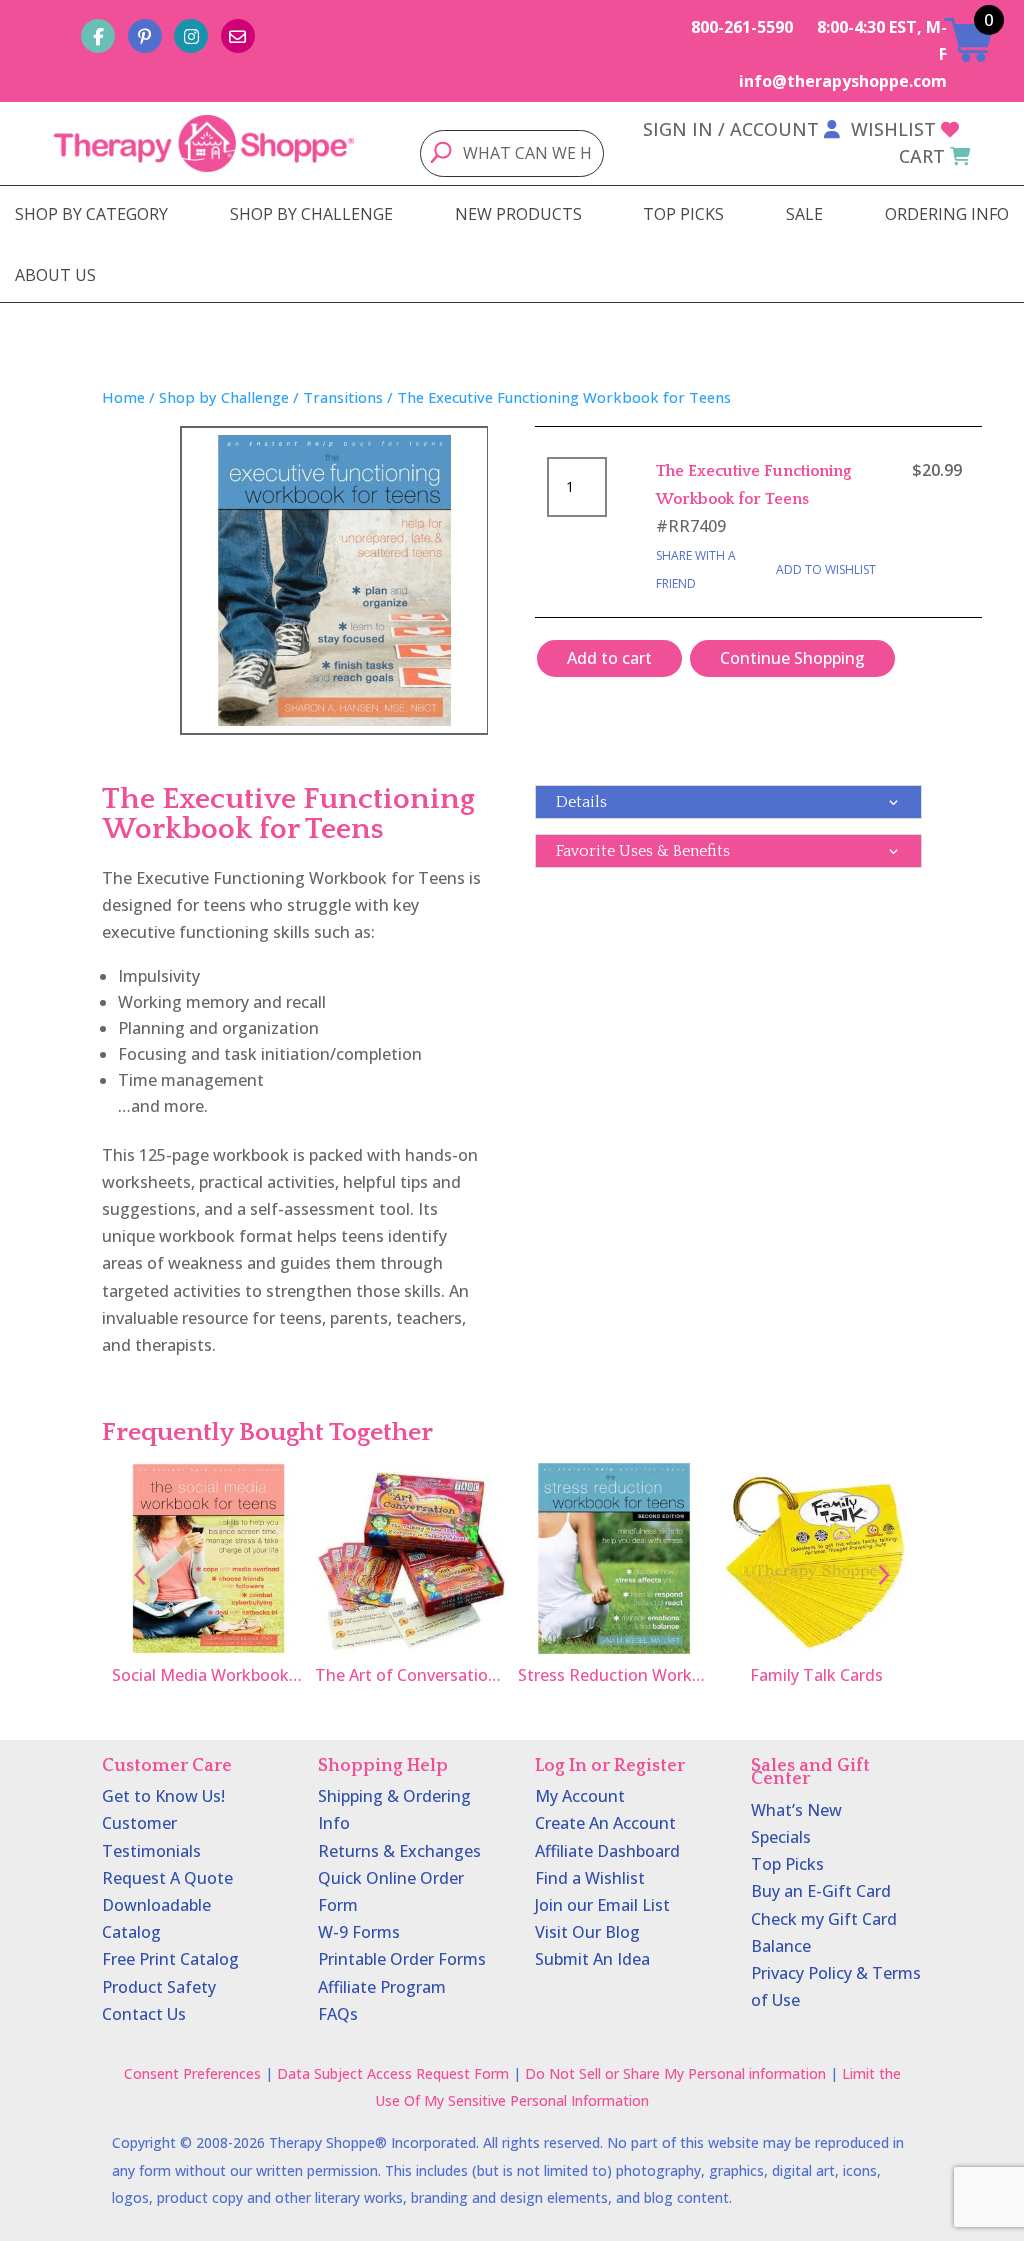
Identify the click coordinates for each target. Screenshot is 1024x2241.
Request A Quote (167, 1878)
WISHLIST (893, 129)
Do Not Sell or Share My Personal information (675, 2073)
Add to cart (609, 658)
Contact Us (144, 2014)
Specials (781, 1837)
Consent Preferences (192, 2073)
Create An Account (605, 1823)
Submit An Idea (592, 1959)
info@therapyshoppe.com (843, 81)
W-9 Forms (359, 1932)
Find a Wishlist (590, 1878)
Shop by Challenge (224, 397)
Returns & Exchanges (399, 1851)
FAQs (338, 2014)
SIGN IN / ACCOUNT (731, 129)
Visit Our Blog (587, 1932)
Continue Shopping (792, 658)
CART (922, 156)
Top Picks (787, 1864)
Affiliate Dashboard (607, 1851)
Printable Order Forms (402, 1959)
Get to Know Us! (163, 1796)
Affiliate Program (382, 1987)
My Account (580, 1796)
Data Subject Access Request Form (393, 2073)
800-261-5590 (742, 27)
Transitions (343, 397)
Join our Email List (602, 1905)
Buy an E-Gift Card (821, 1891)
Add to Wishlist (826, 569)
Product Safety (159, 1987)
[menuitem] (91, 214)
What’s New (796, 1810)
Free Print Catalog (170, 1959)
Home (123, 397)
